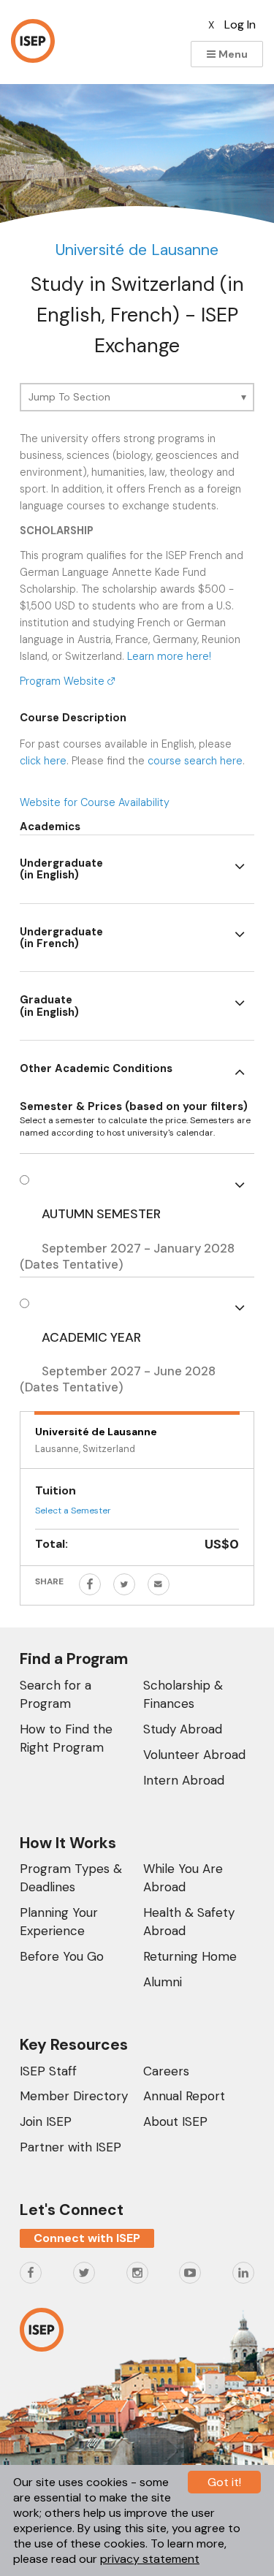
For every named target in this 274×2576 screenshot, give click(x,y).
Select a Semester (73, 1511)
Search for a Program (56, 1694)
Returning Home (190, 1956)
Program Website (64, 681)
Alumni (163, 1982)
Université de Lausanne (137, 250)
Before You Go (62, 1956)
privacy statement (150, 2559)
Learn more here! (169, 656)
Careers (166, 2071)
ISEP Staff (48, 2071)
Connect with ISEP (87, 2238)
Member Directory (74, 2096)
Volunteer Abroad (194, 1755)
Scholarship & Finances (183, 1694)
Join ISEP (46, 2121)
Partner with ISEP (71, 2147)
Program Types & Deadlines (71, 1878)
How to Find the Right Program (66, 1738)
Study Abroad (183, 1729)
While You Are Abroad (183, 1878)
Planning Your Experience (59, 1922)
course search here (195, 761)
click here (43, 761)
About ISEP (175, 2121)
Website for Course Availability (95, 802)
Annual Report (184, 2096)
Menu (232, 54)
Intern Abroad (184, 1780)
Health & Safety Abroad (189, 1922)
